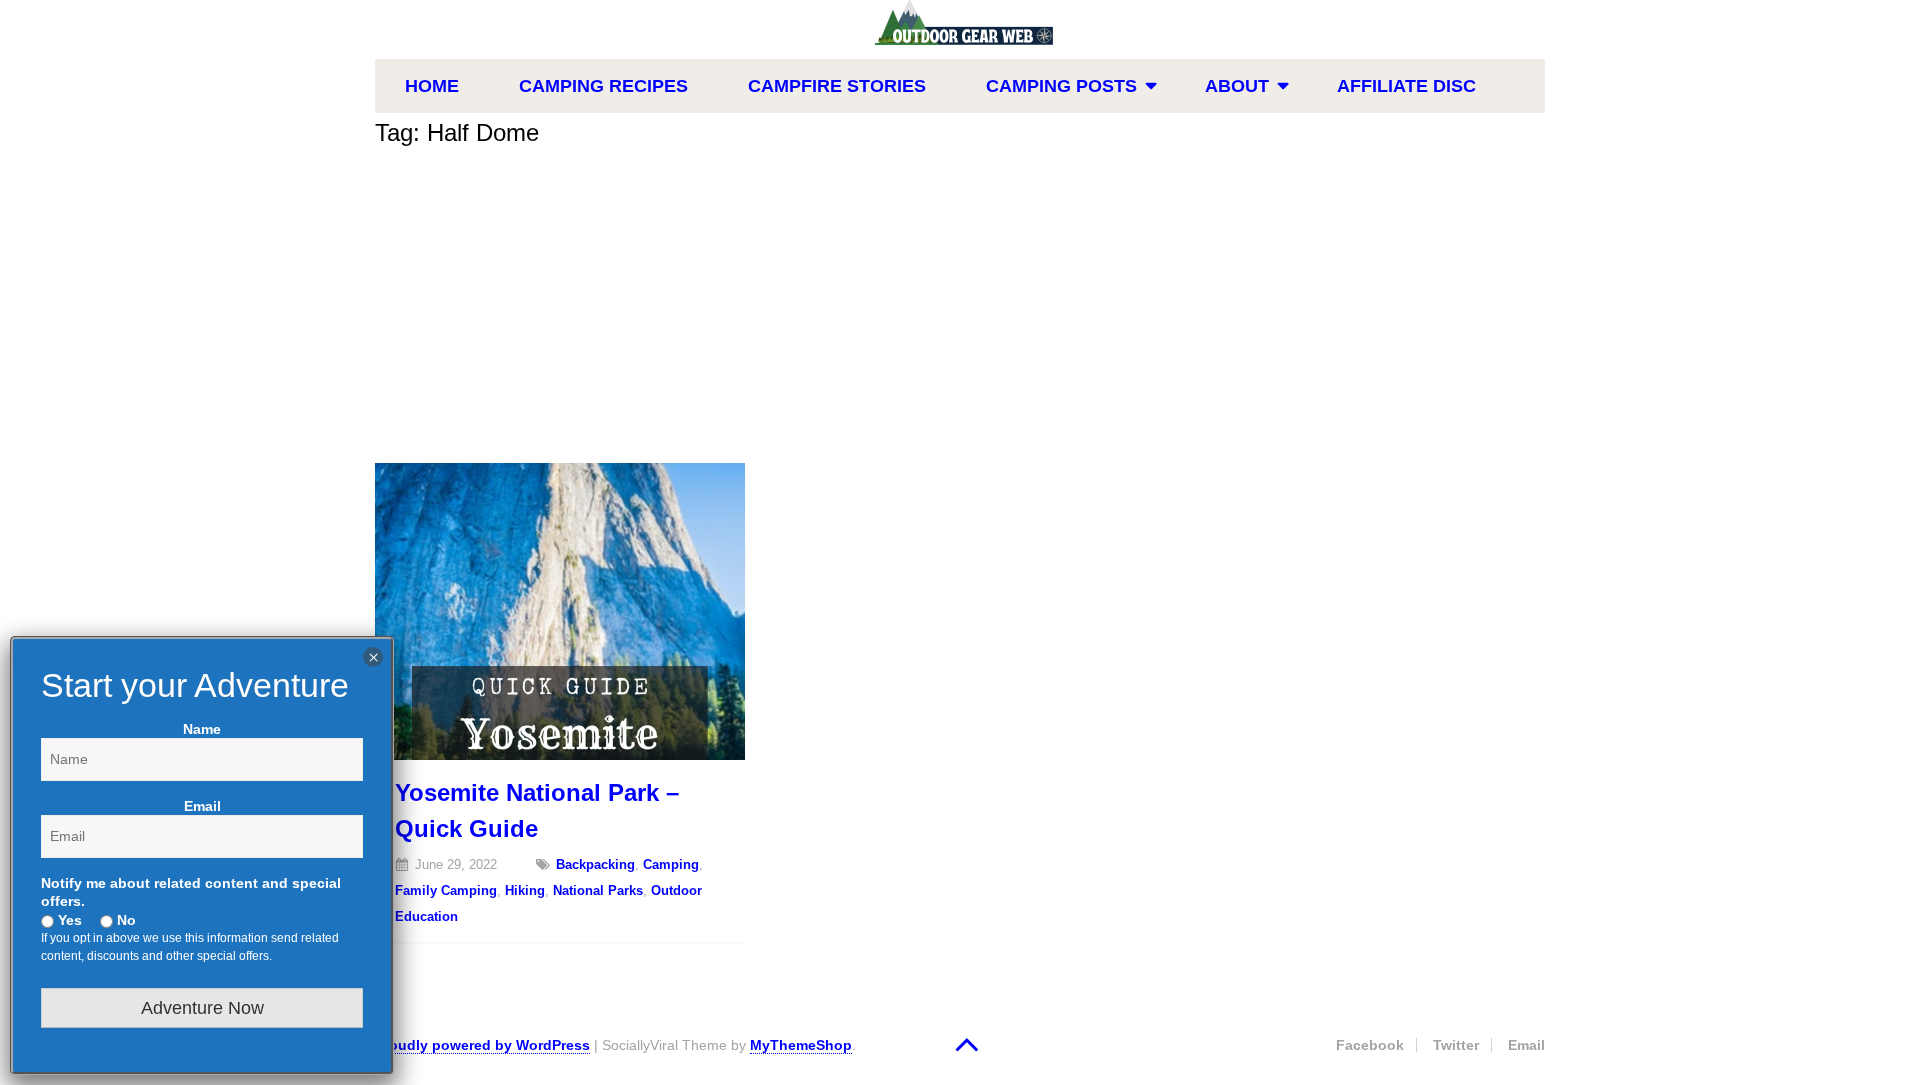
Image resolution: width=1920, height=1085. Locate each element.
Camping (671, 864)
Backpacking (595, 864)
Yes (68, 920)
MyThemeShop (801, 1045)
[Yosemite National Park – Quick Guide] (560, 611)
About (1237, 86)
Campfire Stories (837, 86)
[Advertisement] (960, 313)
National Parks (598, 890)
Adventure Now (202, 1008)
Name (202, 729)
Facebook (1370, 1045)
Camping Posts (1061, 86)
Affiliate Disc (1406, 86)
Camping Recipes (603, 86)
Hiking (525, 890)
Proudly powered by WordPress (482, 1045)
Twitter (1456, 1045)
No (124, 920)
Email (1526, 1045)
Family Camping (446, 890)
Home (432, 86)
